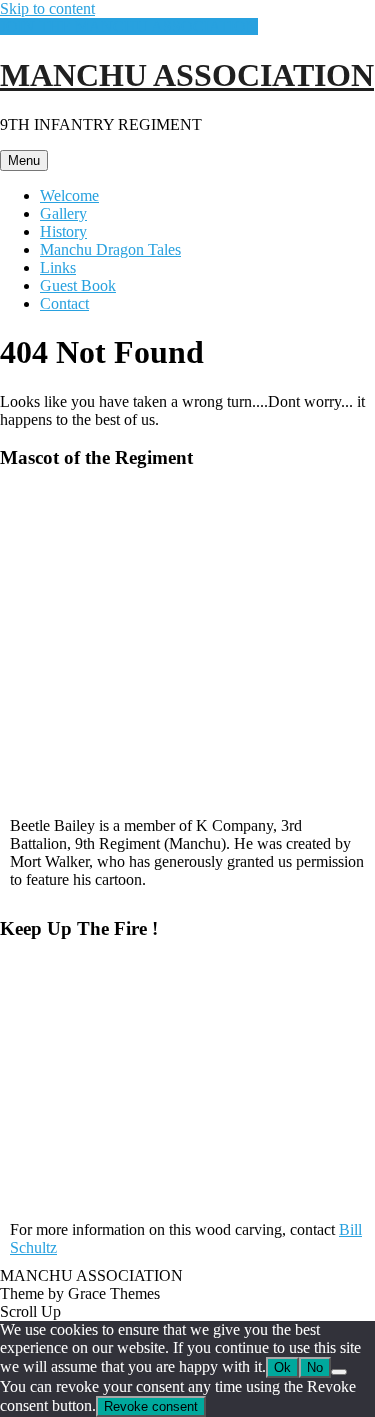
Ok (282, 1367)
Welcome (69, 195)
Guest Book (78, 285)
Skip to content (47, 8)
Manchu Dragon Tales (110, 249)
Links (58, 267)
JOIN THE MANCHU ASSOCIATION (129, 26)
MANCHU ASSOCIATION (187, 75)
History (63, 231)
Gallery (63, 213)
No (315, 1367)
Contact (64, 303)
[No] (339, 1372)
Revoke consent (151, 1406)
